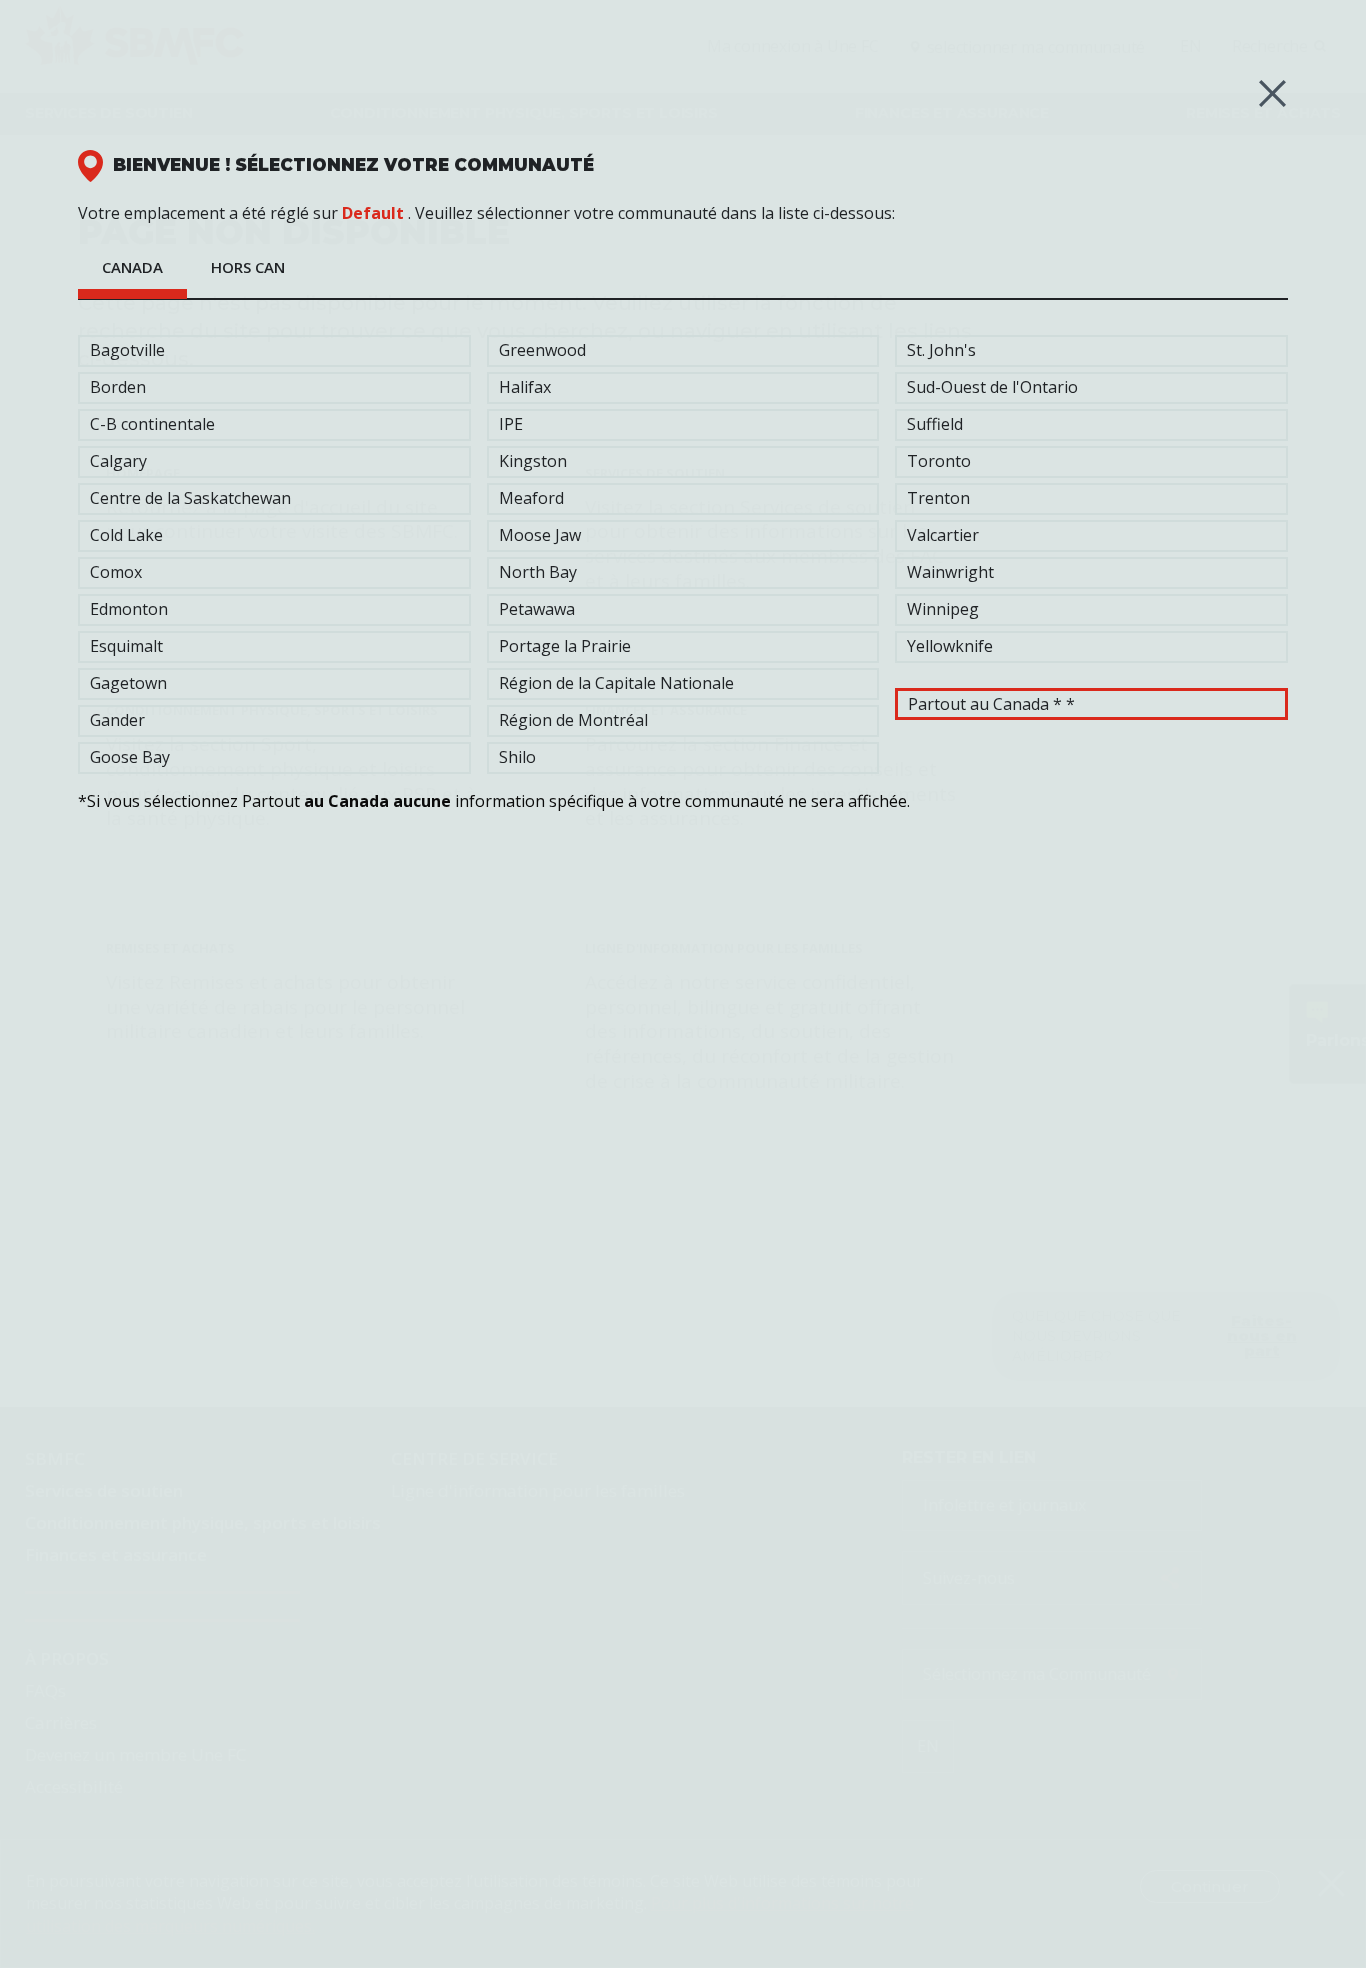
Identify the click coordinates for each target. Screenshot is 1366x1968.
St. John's (941, 350)
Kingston (533, 461)
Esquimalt (126, 646)
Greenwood (542, 350)
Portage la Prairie (565, 646)
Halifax (525, 387)
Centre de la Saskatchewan (190, 498)
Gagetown (128, 683)
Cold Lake (126, 535)
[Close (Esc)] (1272, 93)
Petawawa (537, 609)
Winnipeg (943, 609)
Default (373, 213)
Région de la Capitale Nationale (616, 683)
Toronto (939, 461)
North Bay (538, 572)
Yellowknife (950, 646)
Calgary (118, 461)
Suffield (935, 424)
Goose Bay (130, 757)
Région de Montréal (573, 720)
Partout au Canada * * (991, 704)
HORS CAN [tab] (248, 267)
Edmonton (129, 609)
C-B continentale (152, 424)
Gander (117, 720)
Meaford (531, 498)
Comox (116, 572)
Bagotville (127, 350)
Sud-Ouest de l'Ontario (992, 387)
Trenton (938, 498)
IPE (511, 424)
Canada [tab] (132, 267)
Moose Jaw (540, 535)
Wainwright (950, 572)
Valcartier (943, 535)
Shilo (517, 757)
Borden (118, 387)
